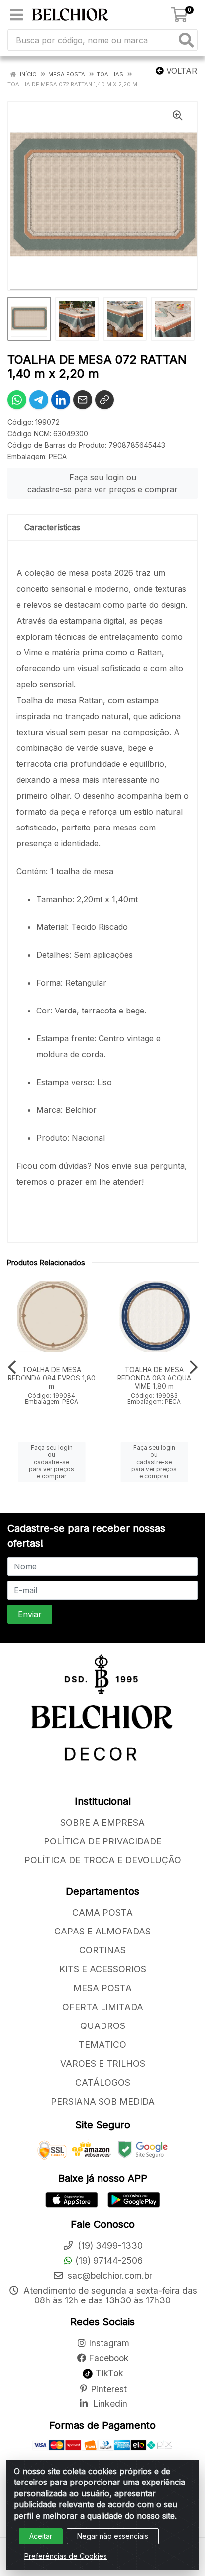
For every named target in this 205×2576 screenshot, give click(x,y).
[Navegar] (12, 1367)
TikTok (108, 2373)
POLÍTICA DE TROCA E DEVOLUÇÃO (103, 1860)
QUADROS (103, 2026)
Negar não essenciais (113, 2536)
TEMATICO (102, 2045)
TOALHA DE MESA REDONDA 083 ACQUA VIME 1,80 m (154, 1378)
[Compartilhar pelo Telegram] (39, 400)
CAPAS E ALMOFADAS (102, 1931)
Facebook (109, 2358)
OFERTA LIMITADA (103, 2007)
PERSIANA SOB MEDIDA (103, 2101)
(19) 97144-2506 (109, 2260)
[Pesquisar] (186, 40)
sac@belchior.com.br (109, 2275)
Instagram (109, 2343)
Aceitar (41, 2536)
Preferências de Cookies (66, 2556)
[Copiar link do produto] (104, 400)
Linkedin (109, 2404)
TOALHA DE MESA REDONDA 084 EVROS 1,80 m (52, 1378)
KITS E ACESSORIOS (103, 1969)
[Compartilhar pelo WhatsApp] (17, 400)
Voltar (180, 71)
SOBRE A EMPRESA (102, 1822)
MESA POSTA (102, 1988)
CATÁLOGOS (103, 2082)
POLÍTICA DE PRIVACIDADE (103, 1841)
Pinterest (109, 2389)
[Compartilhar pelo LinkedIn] (61, 400)
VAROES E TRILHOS (103, 2064)
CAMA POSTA (102, 1912)
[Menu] (16, 15)
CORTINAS (102, 1950)
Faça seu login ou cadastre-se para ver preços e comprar (102, 483)
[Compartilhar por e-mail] (83, 400)
